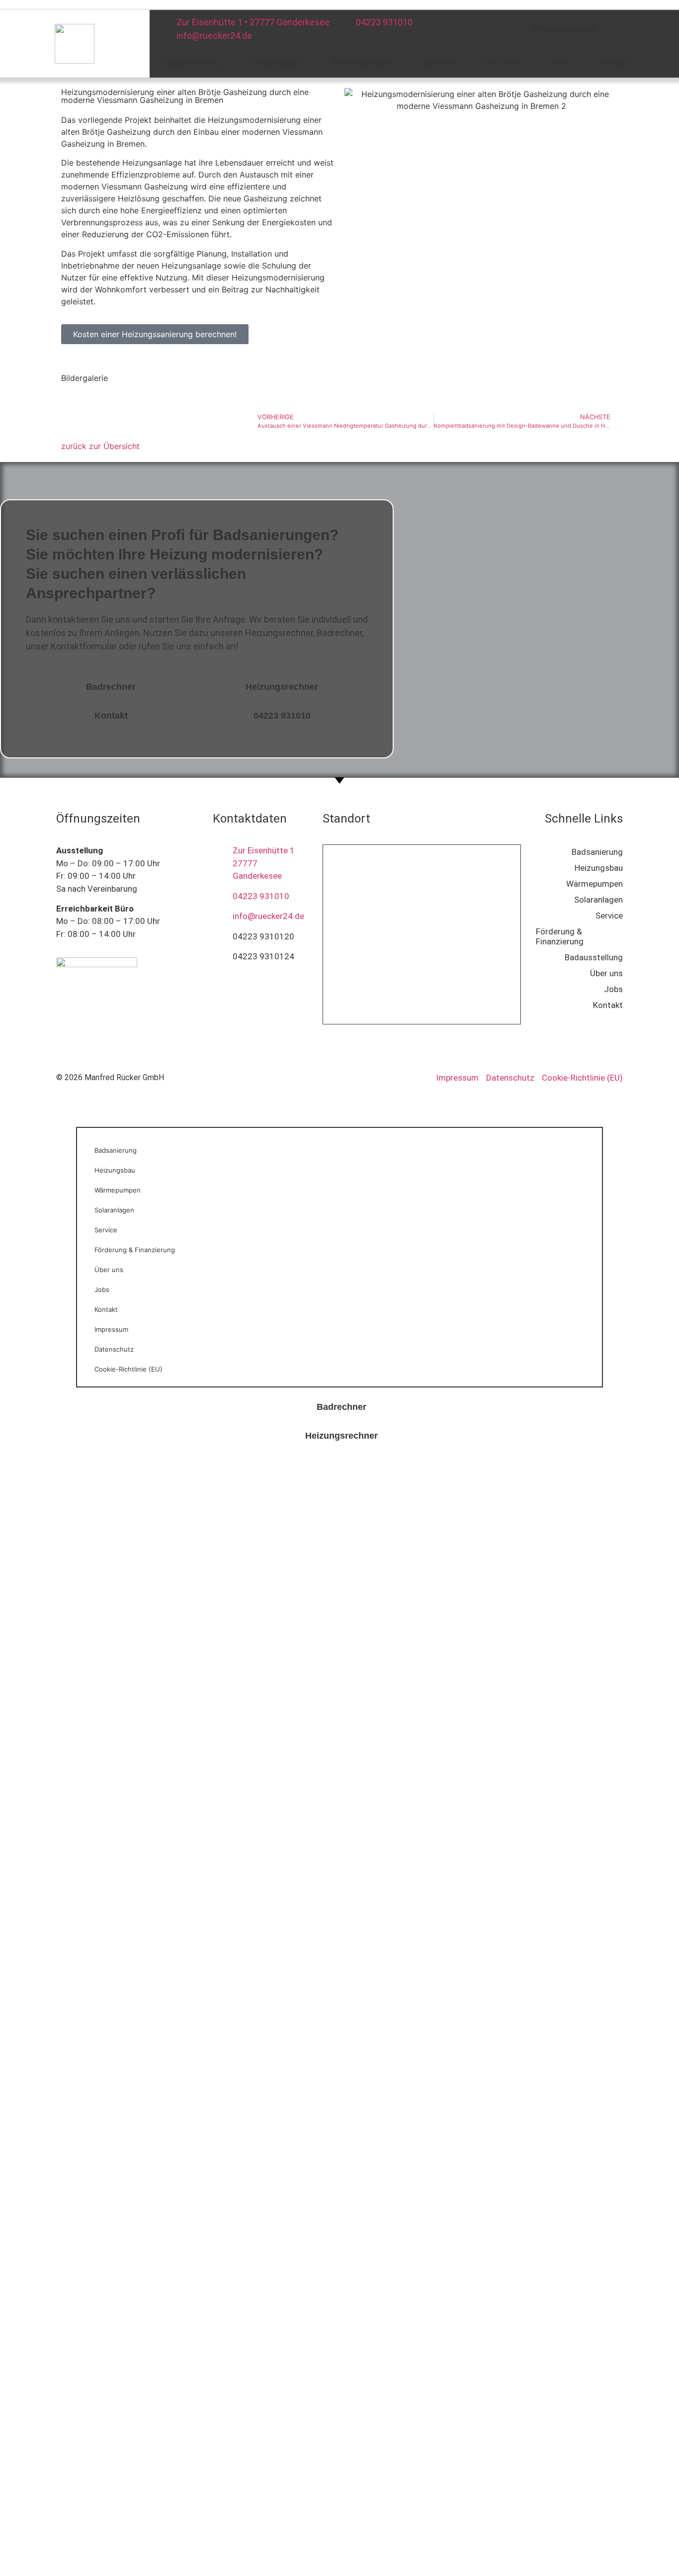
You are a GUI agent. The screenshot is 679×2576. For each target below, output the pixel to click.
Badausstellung (594, 957)
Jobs (558, 62)
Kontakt (614, 62)
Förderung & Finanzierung (560, 936)
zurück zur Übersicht (100, 446)
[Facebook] (618, 27)
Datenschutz (114, 1349)
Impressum (111, 1329)
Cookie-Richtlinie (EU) (128, 1369)
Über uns (501, 62)
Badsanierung (192, 62)
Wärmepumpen (363, 62)
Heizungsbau (276, 62)
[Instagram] (651, 27)
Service (438, 62)
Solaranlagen (598, 900)
